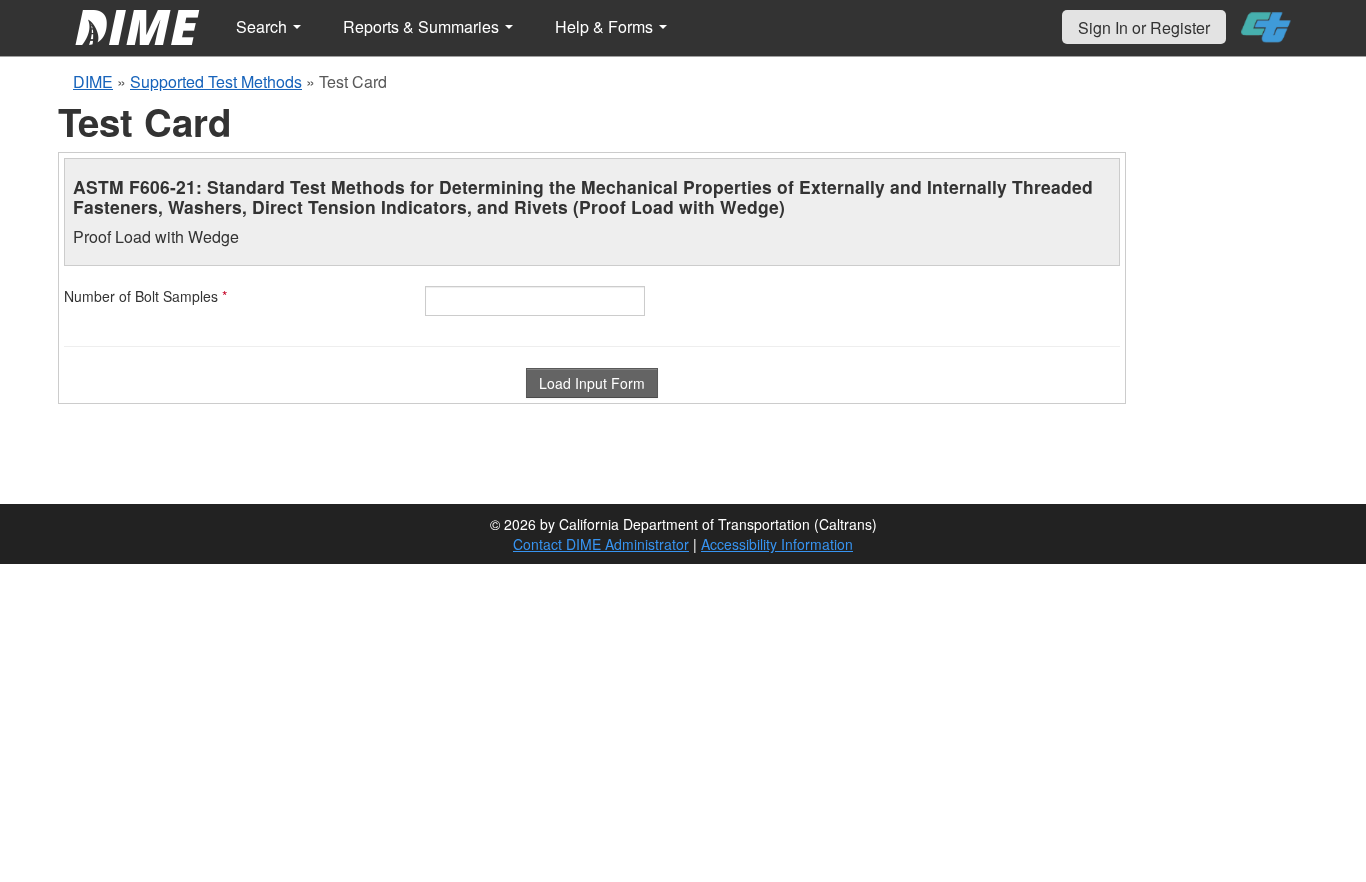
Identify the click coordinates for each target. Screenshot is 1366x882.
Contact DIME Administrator (601, 544)
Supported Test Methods (216, 81)
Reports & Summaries (423, 26)
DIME (93, 81)
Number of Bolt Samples (145, 296)
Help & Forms (606, 26)
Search (263, 26)
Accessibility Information (777, 544)
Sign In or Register (1144, 27)
